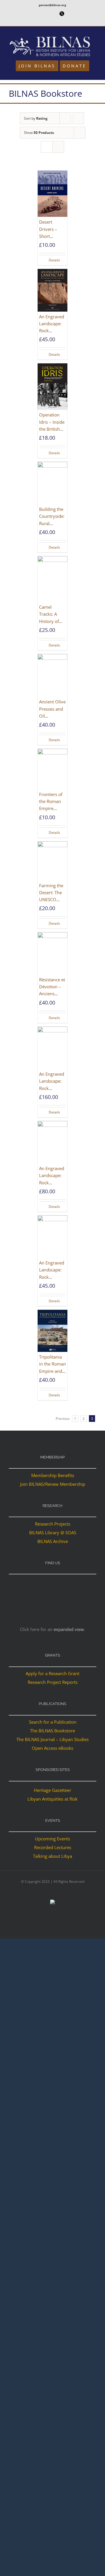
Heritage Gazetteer (52, 1790)
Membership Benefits (53, 1475)
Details (54, 260)
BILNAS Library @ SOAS (53, 1533)
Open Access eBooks (52, 1748)
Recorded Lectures (53, 1847)
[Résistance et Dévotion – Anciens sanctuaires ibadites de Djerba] (53, 953)
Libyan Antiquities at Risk (52, 1799)
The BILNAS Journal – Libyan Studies (52, 1739)
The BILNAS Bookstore (52, 1731)
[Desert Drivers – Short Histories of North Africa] (53, 194)
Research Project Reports (53, 1682)
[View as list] (58, 147)
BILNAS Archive (53, 1541)
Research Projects (53, 1524)
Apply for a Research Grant (52, 1673)
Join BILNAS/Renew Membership (53, 1484)
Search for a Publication (53, 1722)
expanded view (69, 1629)
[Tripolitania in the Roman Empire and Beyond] (53, 1331)
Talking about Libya (52, 1856)
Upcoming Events (52, 1839)
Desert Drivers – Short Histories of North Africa (51, 236)
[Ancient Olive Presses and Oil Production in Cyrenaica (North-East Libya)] (53, 675)
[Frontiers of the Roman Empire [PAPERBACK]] (53, 769)
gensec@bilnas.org (52, 5)
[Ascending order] (78, 118)
